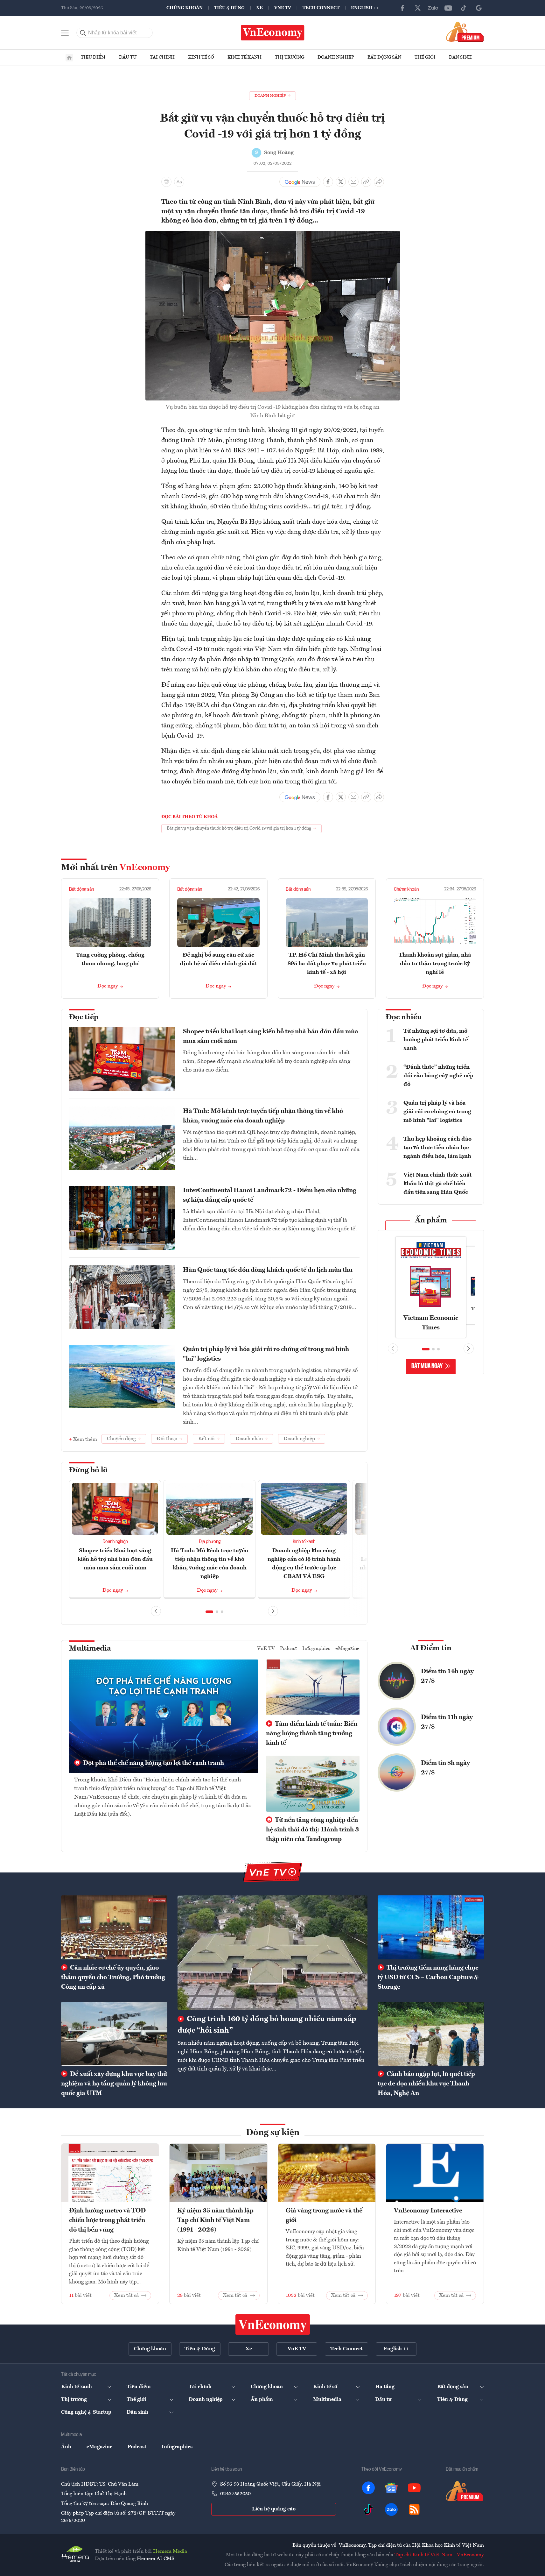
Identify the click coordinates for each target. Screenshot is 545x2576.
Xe (259, 8)
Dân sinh (460, 57)
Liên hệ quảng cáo (274, 2509)
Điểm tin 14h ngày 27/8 (447, 1676)
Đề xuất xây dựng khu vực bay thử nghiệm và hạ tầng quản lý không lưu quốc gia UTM (114, 2084)
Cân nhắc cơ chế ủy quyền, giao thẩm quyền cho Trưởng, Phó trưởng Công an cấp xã (113, 1978)
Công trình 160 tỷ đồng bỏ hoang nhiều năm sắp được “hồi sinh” (267, 2025)
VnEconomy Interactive (428, 2211)
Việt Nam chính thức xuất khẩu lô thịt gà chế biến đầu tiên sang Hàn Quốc (438, 1184)
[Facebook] (402, 8)
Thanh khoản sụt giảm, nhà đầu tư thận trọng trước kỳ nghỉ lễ (435, 964)
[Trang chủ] (69, 58)
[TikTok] (464, 8)
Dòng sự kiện (273, 2133)
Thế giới (425, 57)
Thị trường (290, 57)
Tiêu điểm (93, 57)
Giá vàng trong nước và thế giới (324, 2216)
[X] (418, 8)
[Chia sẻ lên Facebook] (328, 182)
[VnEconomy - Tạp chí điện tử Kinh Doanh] (273, 2325)
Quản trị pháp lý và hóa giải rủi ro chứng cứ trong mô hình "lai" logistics (266, 1354)
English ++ (365, 8)
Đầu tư (128, 57)
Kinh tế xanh (245, 57)
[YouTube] (448, 8)
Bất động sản (384, 57)
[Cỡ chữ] (179, 182)
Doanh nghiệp (336, 57)
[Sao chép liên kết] (366, 182)
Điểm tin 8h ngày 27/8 (445, 1768)
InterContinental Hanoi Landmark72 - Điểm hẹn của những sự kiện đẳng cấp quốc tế (270, 1195)
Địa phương (210, 1542)
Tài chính (162, 57)
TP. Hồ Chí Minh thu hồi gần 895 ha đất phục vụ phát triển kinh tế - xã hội (327, 964)
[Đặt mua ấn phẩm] (465, 32)
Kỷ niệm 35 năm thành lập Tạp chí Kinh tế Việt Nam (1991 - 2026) (215, 2220)
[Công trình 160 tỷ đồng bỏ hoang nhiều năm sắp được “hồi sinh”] (272, 1952)
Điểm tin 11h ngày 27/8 (447, 1722)
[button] (209, 1612)
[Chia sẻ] (379, 182)
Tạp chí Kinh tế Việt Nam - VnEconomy (439, 2555)
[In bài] (166, 182)
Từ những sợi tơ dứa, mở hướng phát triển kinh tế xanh (436, 1040)
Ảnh (66, 2447)
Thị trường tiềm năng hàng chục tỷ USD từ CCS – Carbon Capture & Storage (428, 1978)
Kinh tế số (201, 57)
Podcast (289, 1649)
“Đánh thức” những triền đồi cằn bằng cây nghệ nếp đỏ (438, 1076)
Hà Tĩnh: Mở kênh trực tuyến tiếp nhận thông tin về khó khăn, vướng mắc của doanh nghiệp (263, 1116)
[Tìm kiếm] (83, 33)
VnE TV (283, 8)
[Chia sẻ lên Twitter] (341, 182)
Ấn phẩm (431, 1221)
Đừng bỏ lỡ (88, 1470)
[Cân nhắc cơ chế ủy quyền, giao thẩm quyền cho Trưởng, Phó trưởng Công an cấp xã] (114, 1927)
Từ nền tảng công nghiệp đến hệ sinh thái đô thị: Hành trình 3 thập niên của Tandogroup (312, 1830)
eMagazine (347, 1649)
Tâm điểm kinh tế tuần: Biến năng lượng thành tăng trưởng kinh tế (312, 1734)
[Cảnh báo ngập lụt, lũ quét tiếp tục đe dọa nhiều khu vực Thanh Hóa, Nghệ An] (431, 2034)
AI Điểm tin (431, 1648)
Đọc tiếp (84, 1017)
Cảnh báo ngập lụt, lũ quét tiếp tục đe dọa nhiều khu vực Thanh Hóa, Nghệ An (426, 2084)
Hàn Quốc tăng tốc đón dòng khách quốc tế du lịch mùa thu (268, 1270)
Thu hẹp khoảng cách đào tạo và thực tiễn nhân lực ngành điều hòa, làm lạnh (437, 1148)
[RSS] (414, 2509)
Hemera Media (170, 2551)
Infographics (316, 1649)
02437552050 (235, 2494)
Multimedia (90, 1649)
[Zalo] (433, 8)
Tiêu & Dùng (229, 8)
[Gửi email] (353, 182)
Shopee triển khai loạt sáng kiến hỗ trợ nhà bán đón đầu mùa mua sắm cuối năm (271, 1037)
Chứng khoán (185, 8)
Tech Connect (321, 8)
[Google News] (479, 8)
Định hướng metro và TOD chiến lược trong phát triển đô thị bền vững (107, 2220)
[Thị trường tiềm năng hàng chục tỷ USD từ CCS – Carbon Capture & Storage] (431, 1927)
